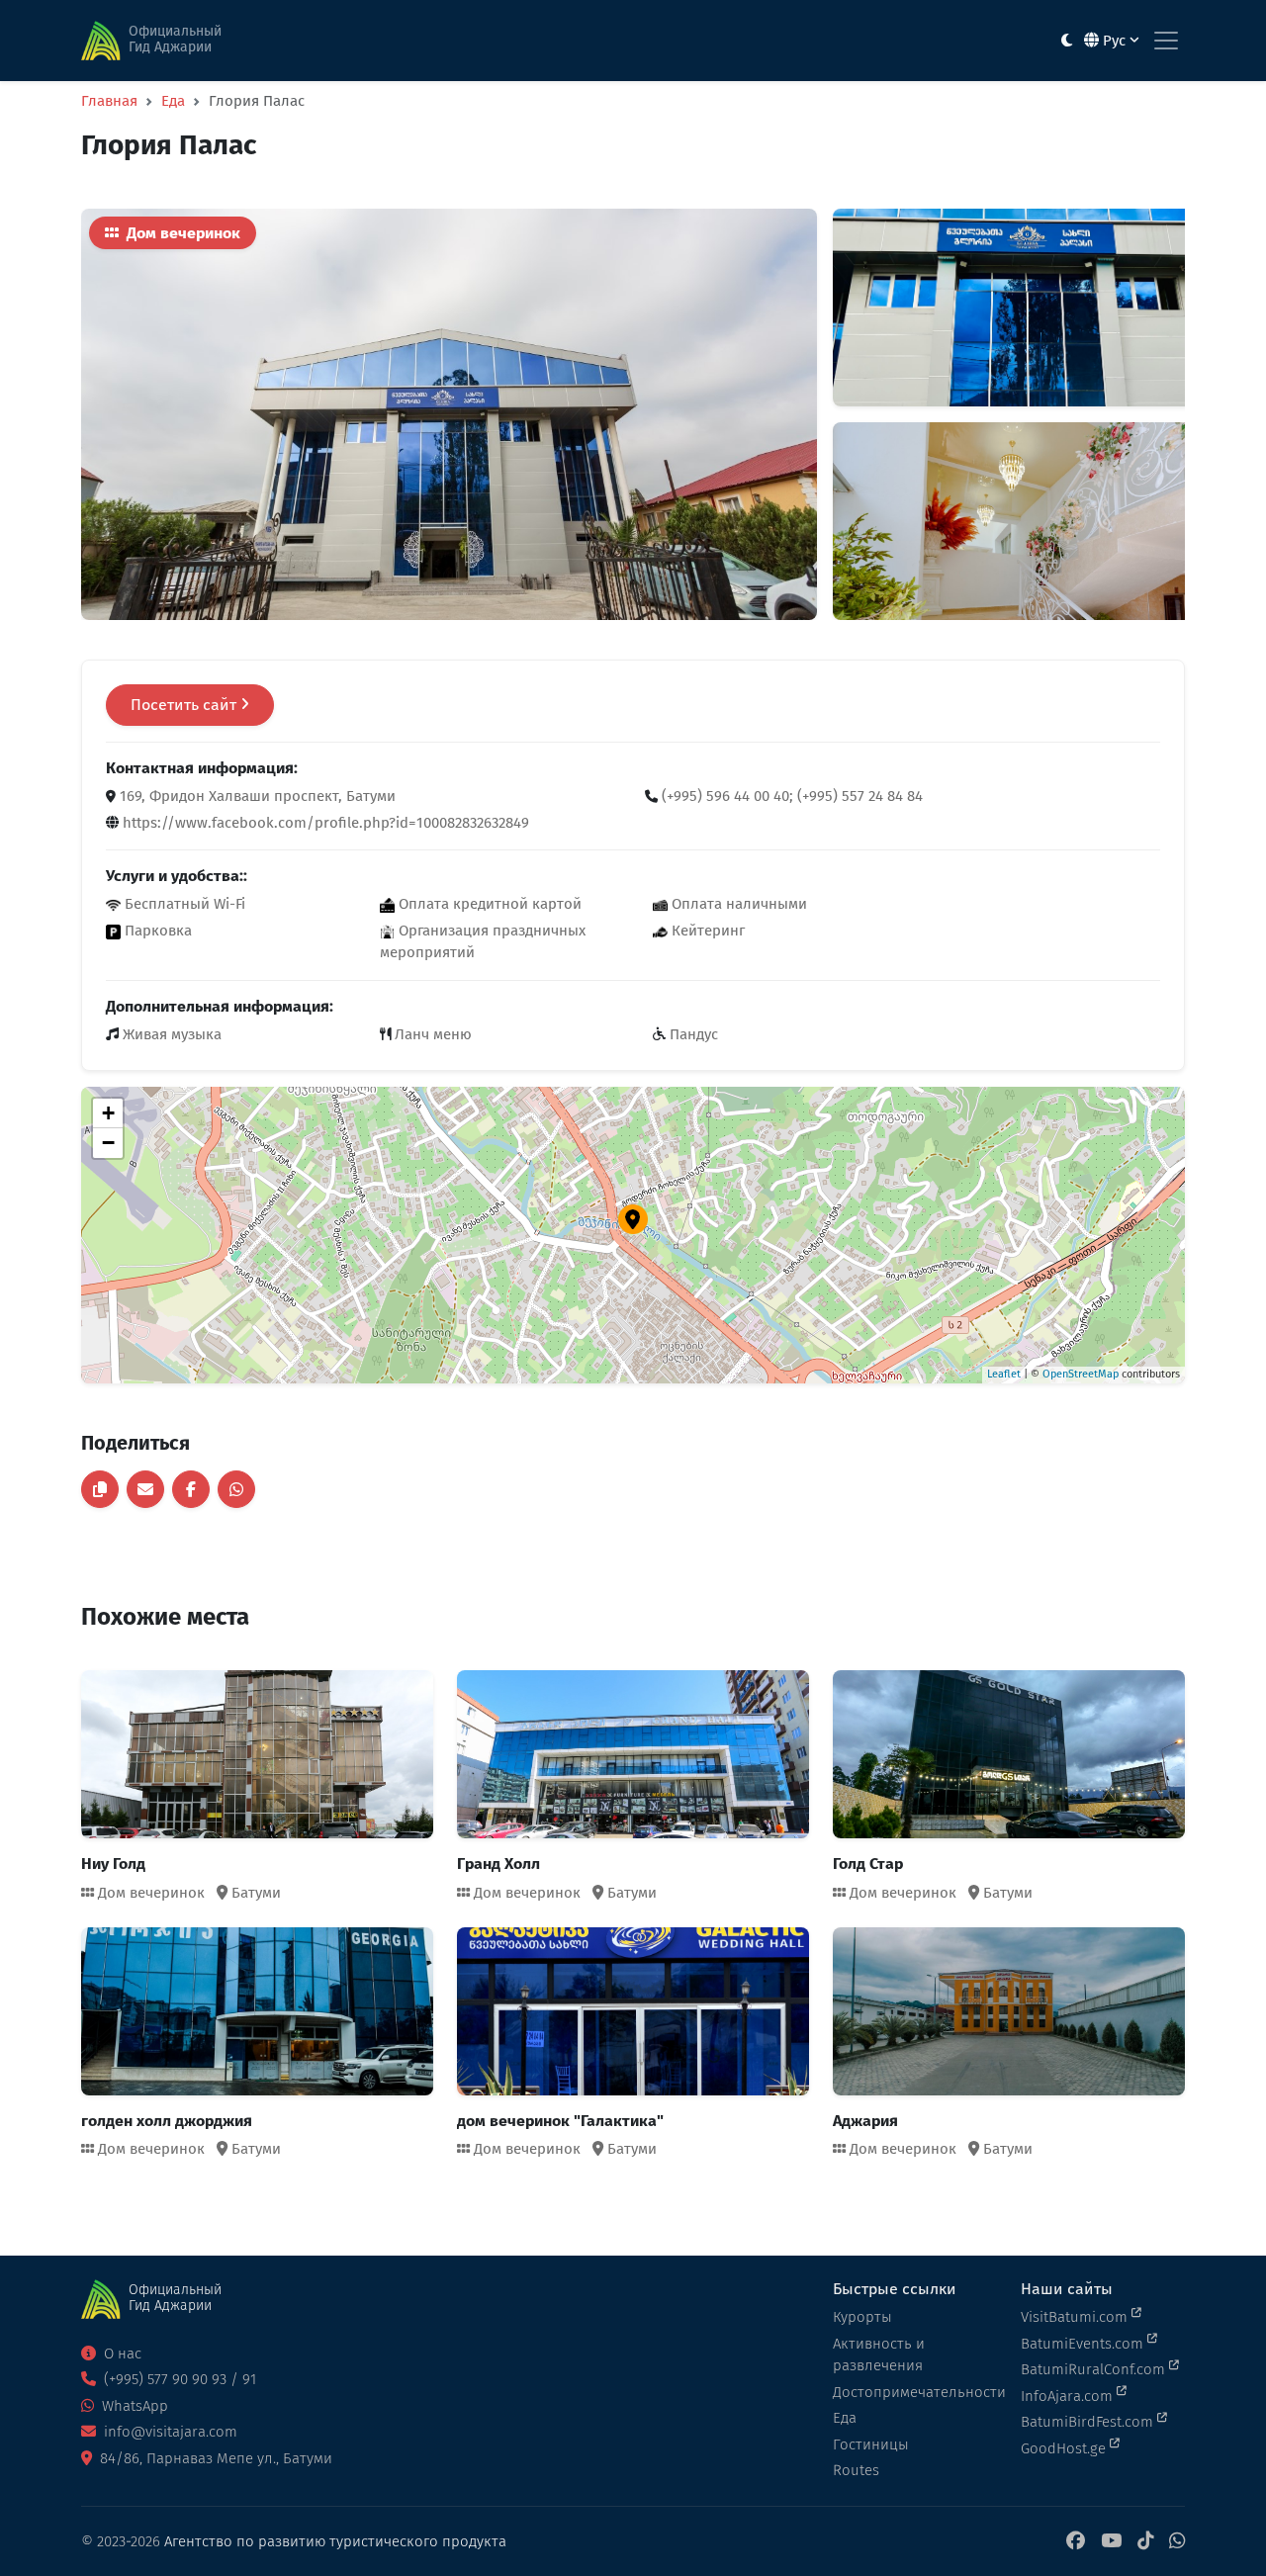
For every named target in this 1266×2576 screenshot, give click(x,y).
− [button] (108, 1143)
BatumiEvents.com (1084, 2344)
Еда (173, 101)
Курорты (862, 2317)
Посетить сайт (185, 705)
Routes (856, 2470)
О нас (121, 2354)
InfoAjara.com (1069, 2396)
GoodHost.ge (1065, 2448)
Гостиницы (871, 2444)
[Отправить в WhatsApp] (236, 1489)
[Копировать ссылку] (100, 1489)
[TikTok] (1145, 2542)
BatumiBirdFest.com (1089, 2422)
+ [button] (108, 1113)
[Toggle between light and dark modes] (1067, 41)
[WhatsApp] (1177, 2542)
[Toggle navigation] (1166, 41)
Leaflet (1004, 1374)
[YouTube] (1111, 2542)
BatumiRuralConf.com (1095, 2369)
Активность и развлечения (879, 2355)
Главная (109, 101)
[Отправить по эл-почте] (145, 1489)
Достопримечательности (915, 2392)
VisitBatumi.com (1076, 2317)
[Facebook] (1076, 2542)
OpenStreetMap (1081, 1374)
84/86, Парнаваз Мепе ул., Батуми (214, 2458)
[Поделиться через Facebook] (191, 1489)
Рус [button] (1114, 41)
